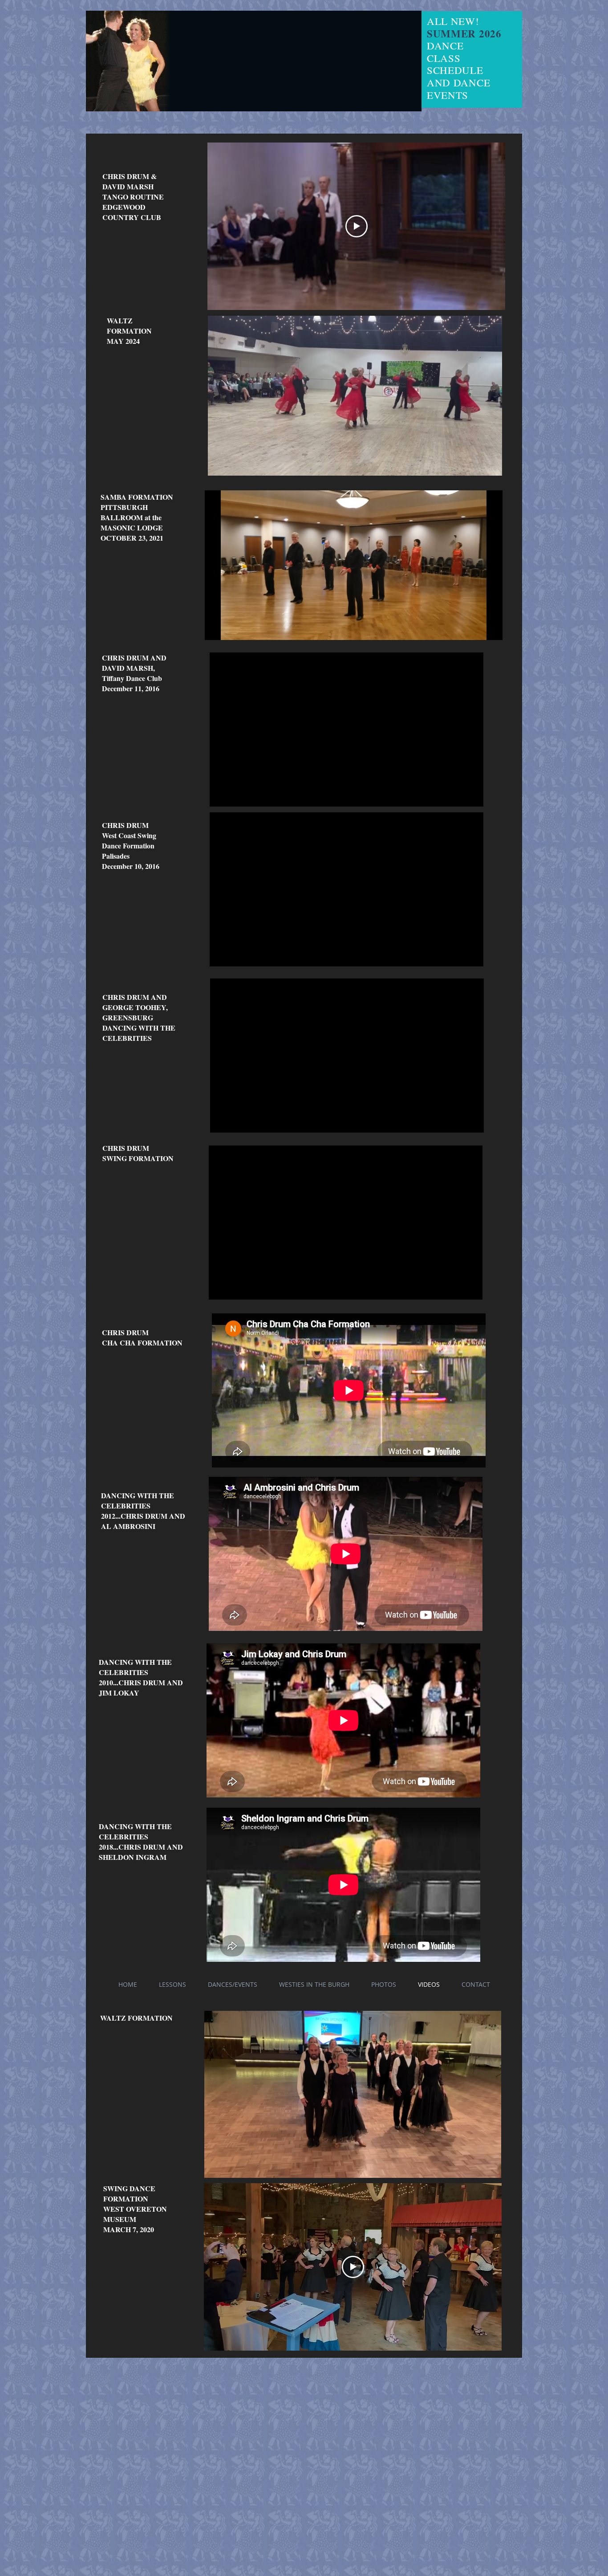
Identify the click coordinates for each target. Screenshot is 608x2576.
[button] (491, 466)
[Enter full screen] (490, 628)
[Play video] (357, 226)
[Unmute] (231, 628)
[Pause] (216, 628)
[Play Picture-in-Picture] (475, 628)
